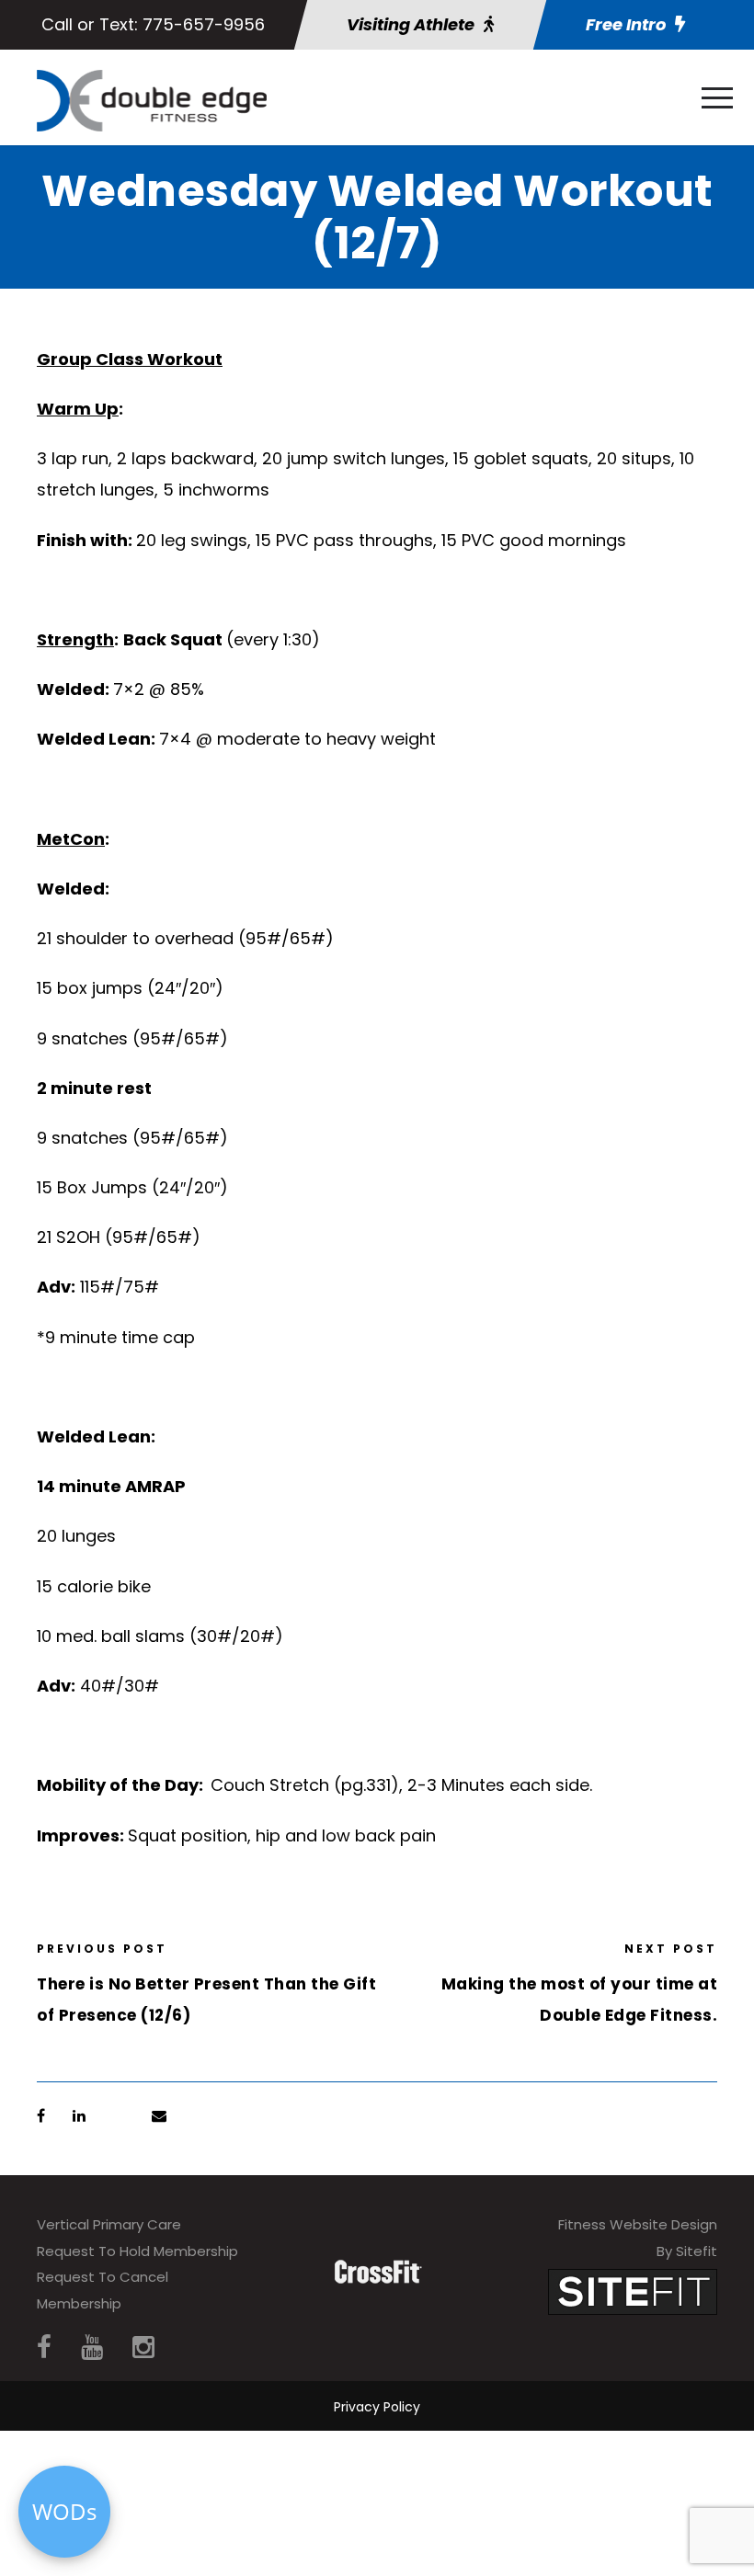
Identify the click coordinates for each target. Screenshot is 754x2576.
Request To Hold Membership (137, 2251)
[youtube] (92, 2348)
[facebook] (44, 2348)
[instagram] (143, 2348)
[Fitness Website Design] (633, 2291)
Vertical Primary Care (109, 2224)
